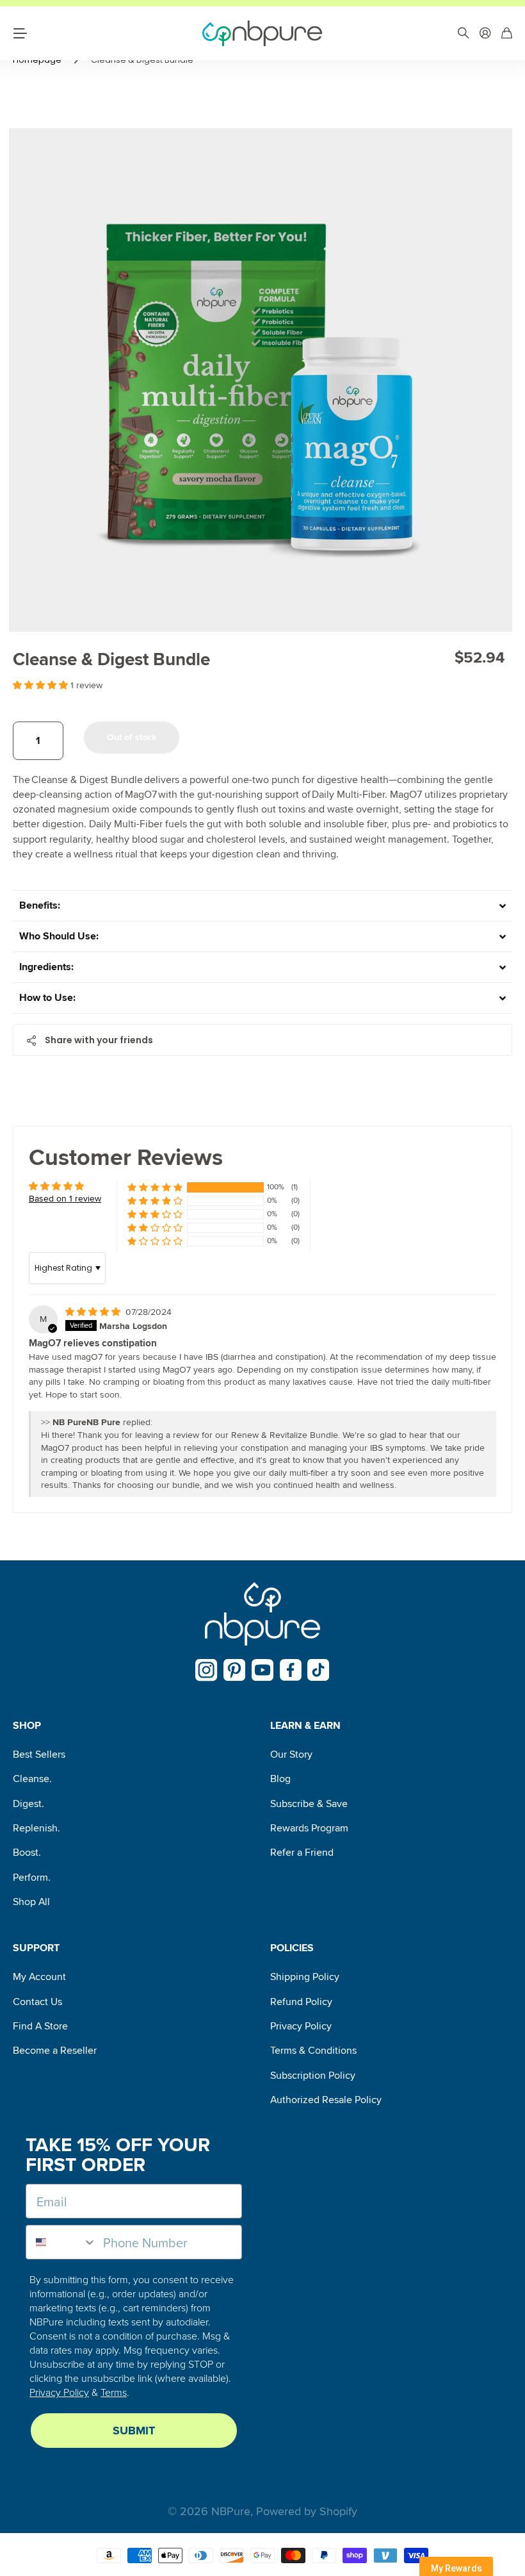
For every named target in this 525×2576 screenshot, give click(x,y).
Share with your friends (99, 1040)
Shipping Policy (305, 1977)
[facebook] (291, 1670)
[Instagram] (206, 1670)
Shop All (31, 1902)
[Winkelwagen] (507, 34)
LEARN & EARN (305, 1726)
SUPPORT (36, 1948)
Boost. (27, 1853)
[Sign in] (485, 34)
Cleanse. (32, 1779)
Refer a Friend (302, 1853)
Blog (280, 1779)
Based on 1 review (65, 1199)
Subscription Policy (313, 2076)
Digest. (28, 1804)
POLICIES (292, 1948)
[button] (42, 685)
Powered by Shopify (307, 2511)
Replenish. (36, 1828)
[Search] (464, 34)
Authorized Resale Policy (326, 2100)
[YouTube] (263, 1670)
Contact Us (37, 2002)
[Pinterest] (235, 1670)
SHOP (27, 1726)
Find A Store (40, 2026)
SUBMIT (134, 2431)
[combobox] (61, 2242)
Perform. (32, 1878)
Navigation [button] (20, 33)
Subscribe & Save (309, 1804)
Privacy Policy (301, 2026)
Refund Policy (301, 2002)
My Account (39, 1977)
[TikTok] (319, 1670)
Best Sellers (39, 1754)
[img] (94, 1312)
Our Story (291, 1754)
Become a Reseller (55, 2051)
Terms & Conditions (313, 2051)
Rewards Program (309, 1828)
